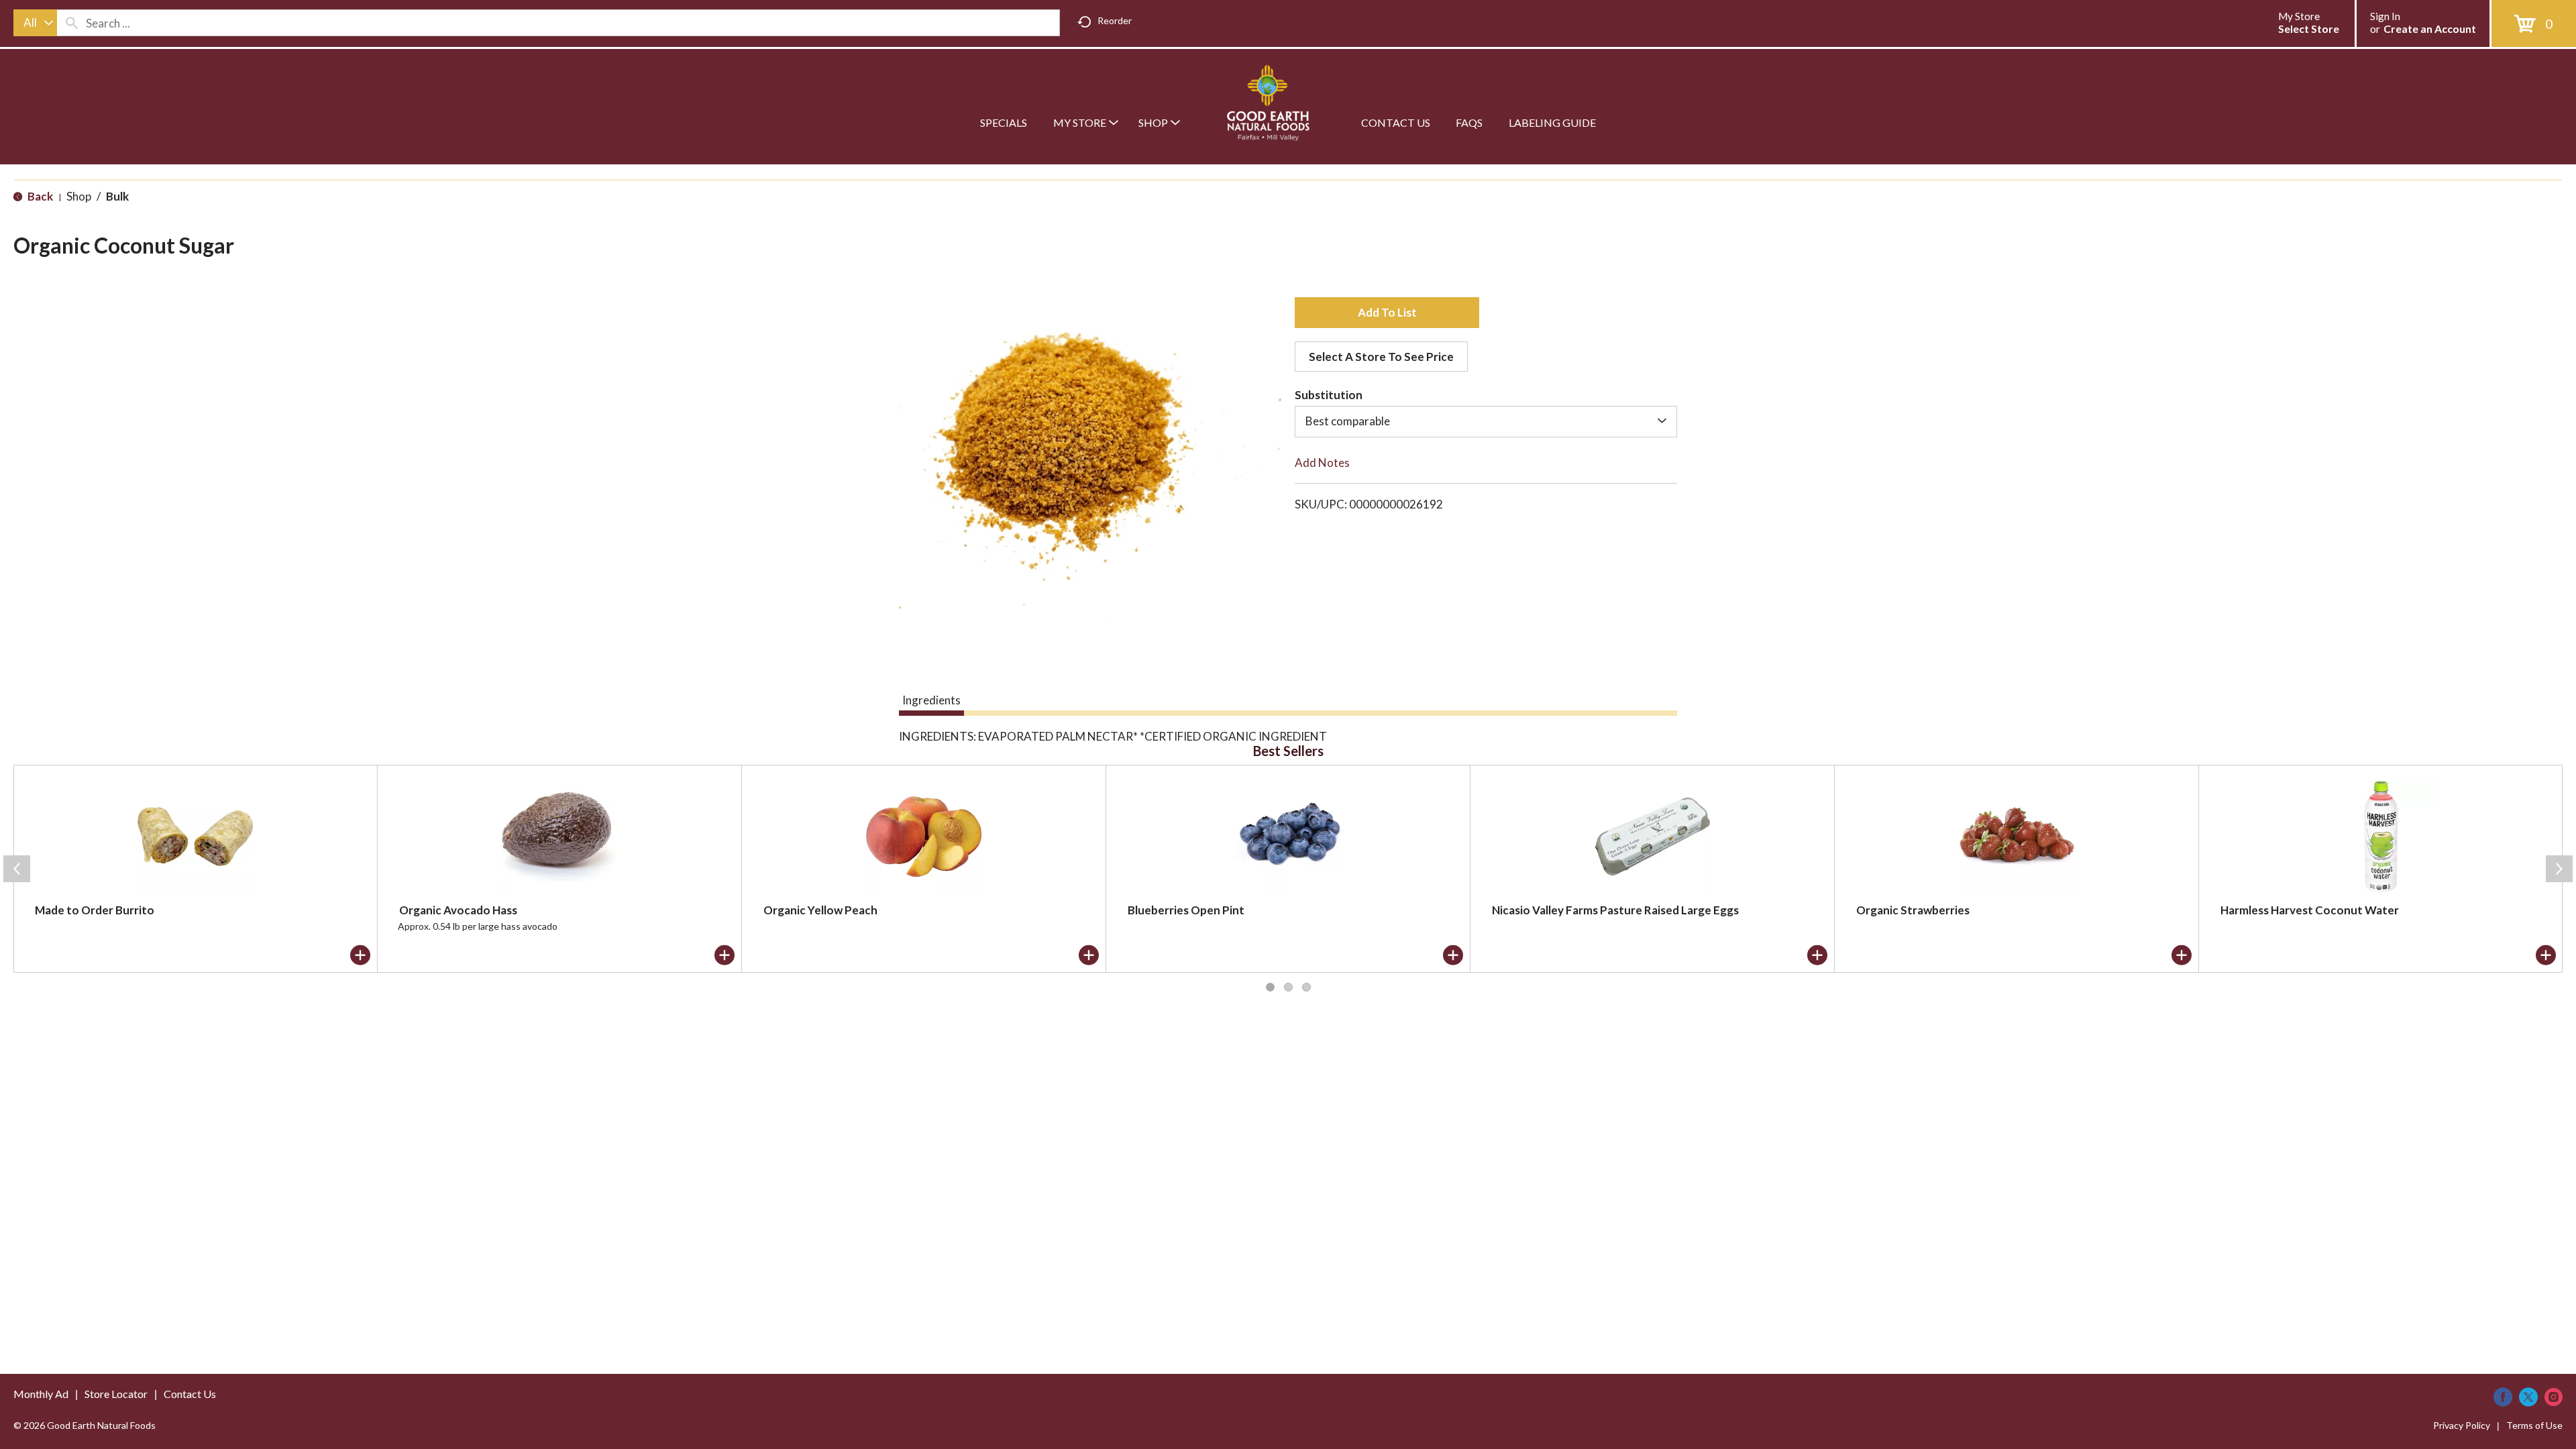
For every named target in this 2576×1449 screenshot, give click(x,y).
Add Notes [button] (1322, 463)
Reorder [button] (1115, 20)
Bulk (117, 196)
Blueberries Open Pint (1186, 910)
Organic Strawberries (1913, 910)
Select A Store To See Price (1381, 357)
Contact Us (190, 1394)
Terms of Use (2534, 1425)
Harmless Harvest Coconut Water (2310, 910)
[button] (1387, 313)
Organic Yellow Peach (820, 910)
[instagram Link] (2554, 1397)
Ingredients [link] (931, 700)
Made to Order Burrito (95, 910)
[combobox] (35, 23)
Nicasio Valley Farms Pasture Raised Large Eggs (1615, 910)
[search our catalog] (72, 23)
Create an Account (2430, 29)
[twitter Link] (2528, 1397)
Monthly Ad (41, 1394)
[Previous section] (17, 869)
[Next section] (2559, 869)
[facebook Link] (2503, 1397)
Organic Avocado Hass (458, 910)
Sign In (2385, 16)
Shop (79, 196)
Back (39, 196)
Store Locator (116, 1394)
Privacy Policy (2462, 1425)
